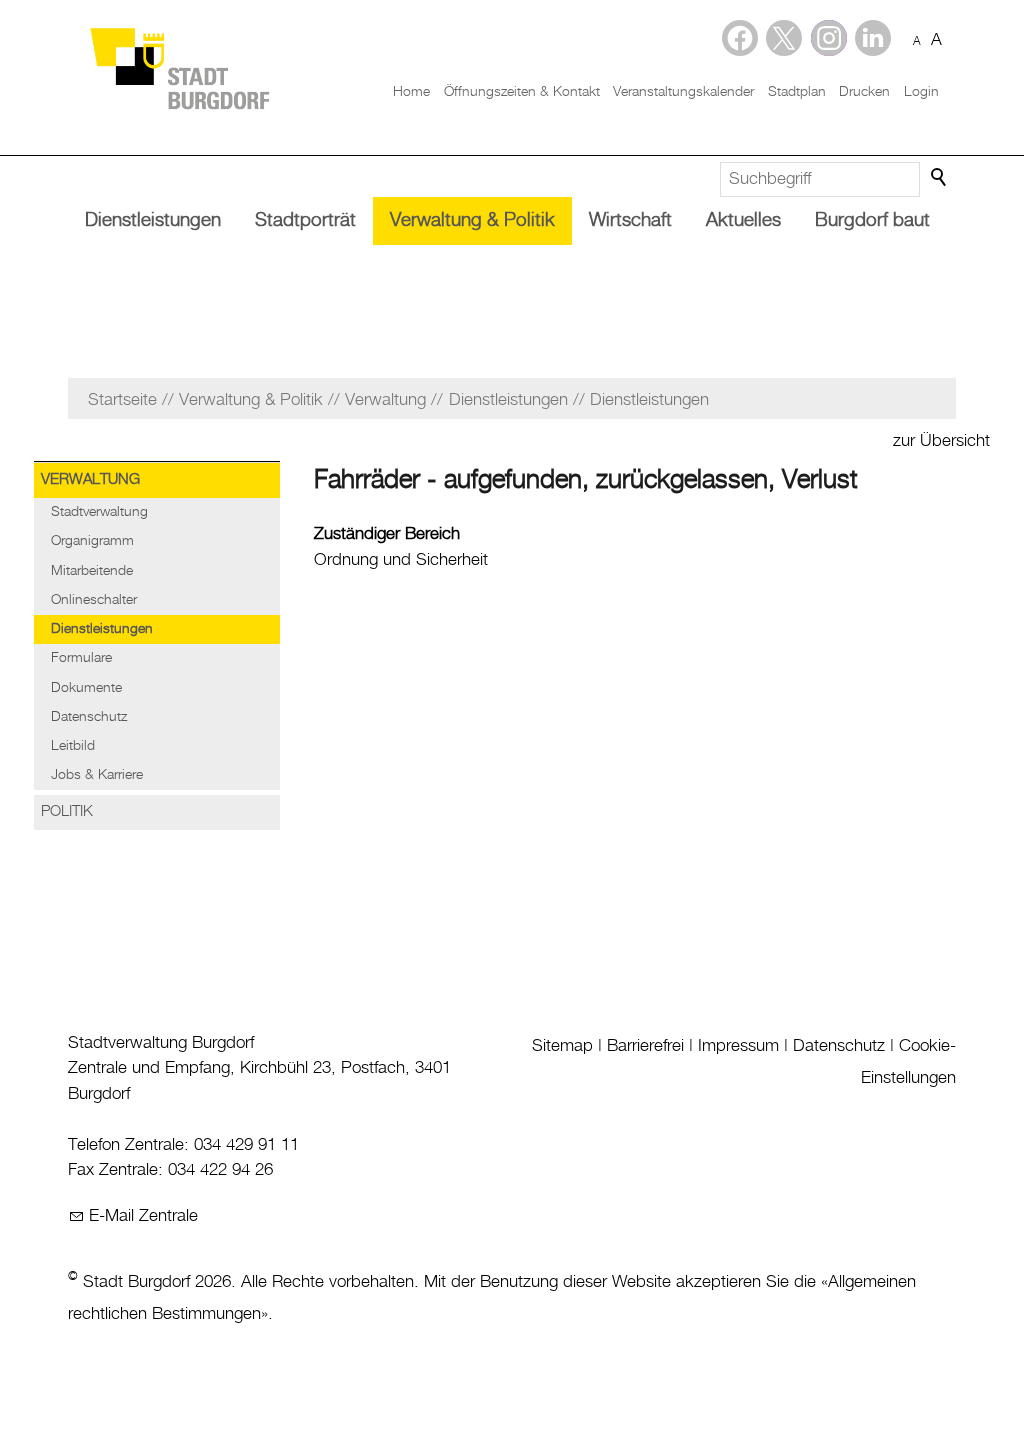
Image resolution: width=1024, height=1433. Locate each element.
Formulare (81, 658)
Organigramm (92, 541)
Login (921, 92)
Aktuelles (743, 220)
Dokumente (86, 688)
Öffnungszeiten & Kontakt (522, 92)
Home (411, 92)
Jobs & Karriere (97, 775)
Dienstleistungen (153, 220)
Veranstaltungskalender (683, 92)
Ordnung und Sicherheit (401, 560)
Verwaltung (90, 480)
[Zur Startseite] (179, 67)
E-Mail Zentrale (143, 1216)
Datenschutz (89, 717)
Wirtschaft (630, 220)
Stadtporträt (305, 220)
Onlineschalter (94, 600)
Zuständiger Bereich (387, 534)
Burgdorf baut (872, 220)
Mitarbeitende (92, 571)
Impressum (738, 1046)
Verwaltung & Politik (472, 220)
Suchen (940, 178)
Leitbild (73, 746)
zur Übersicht (941, 441)
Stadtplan (797, 92)
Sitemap (562, 1046)
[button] (873, 38)
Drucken (864, 92)
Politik (67, 812)
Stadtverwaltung (99, 512)
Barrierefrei (645, 1046)
